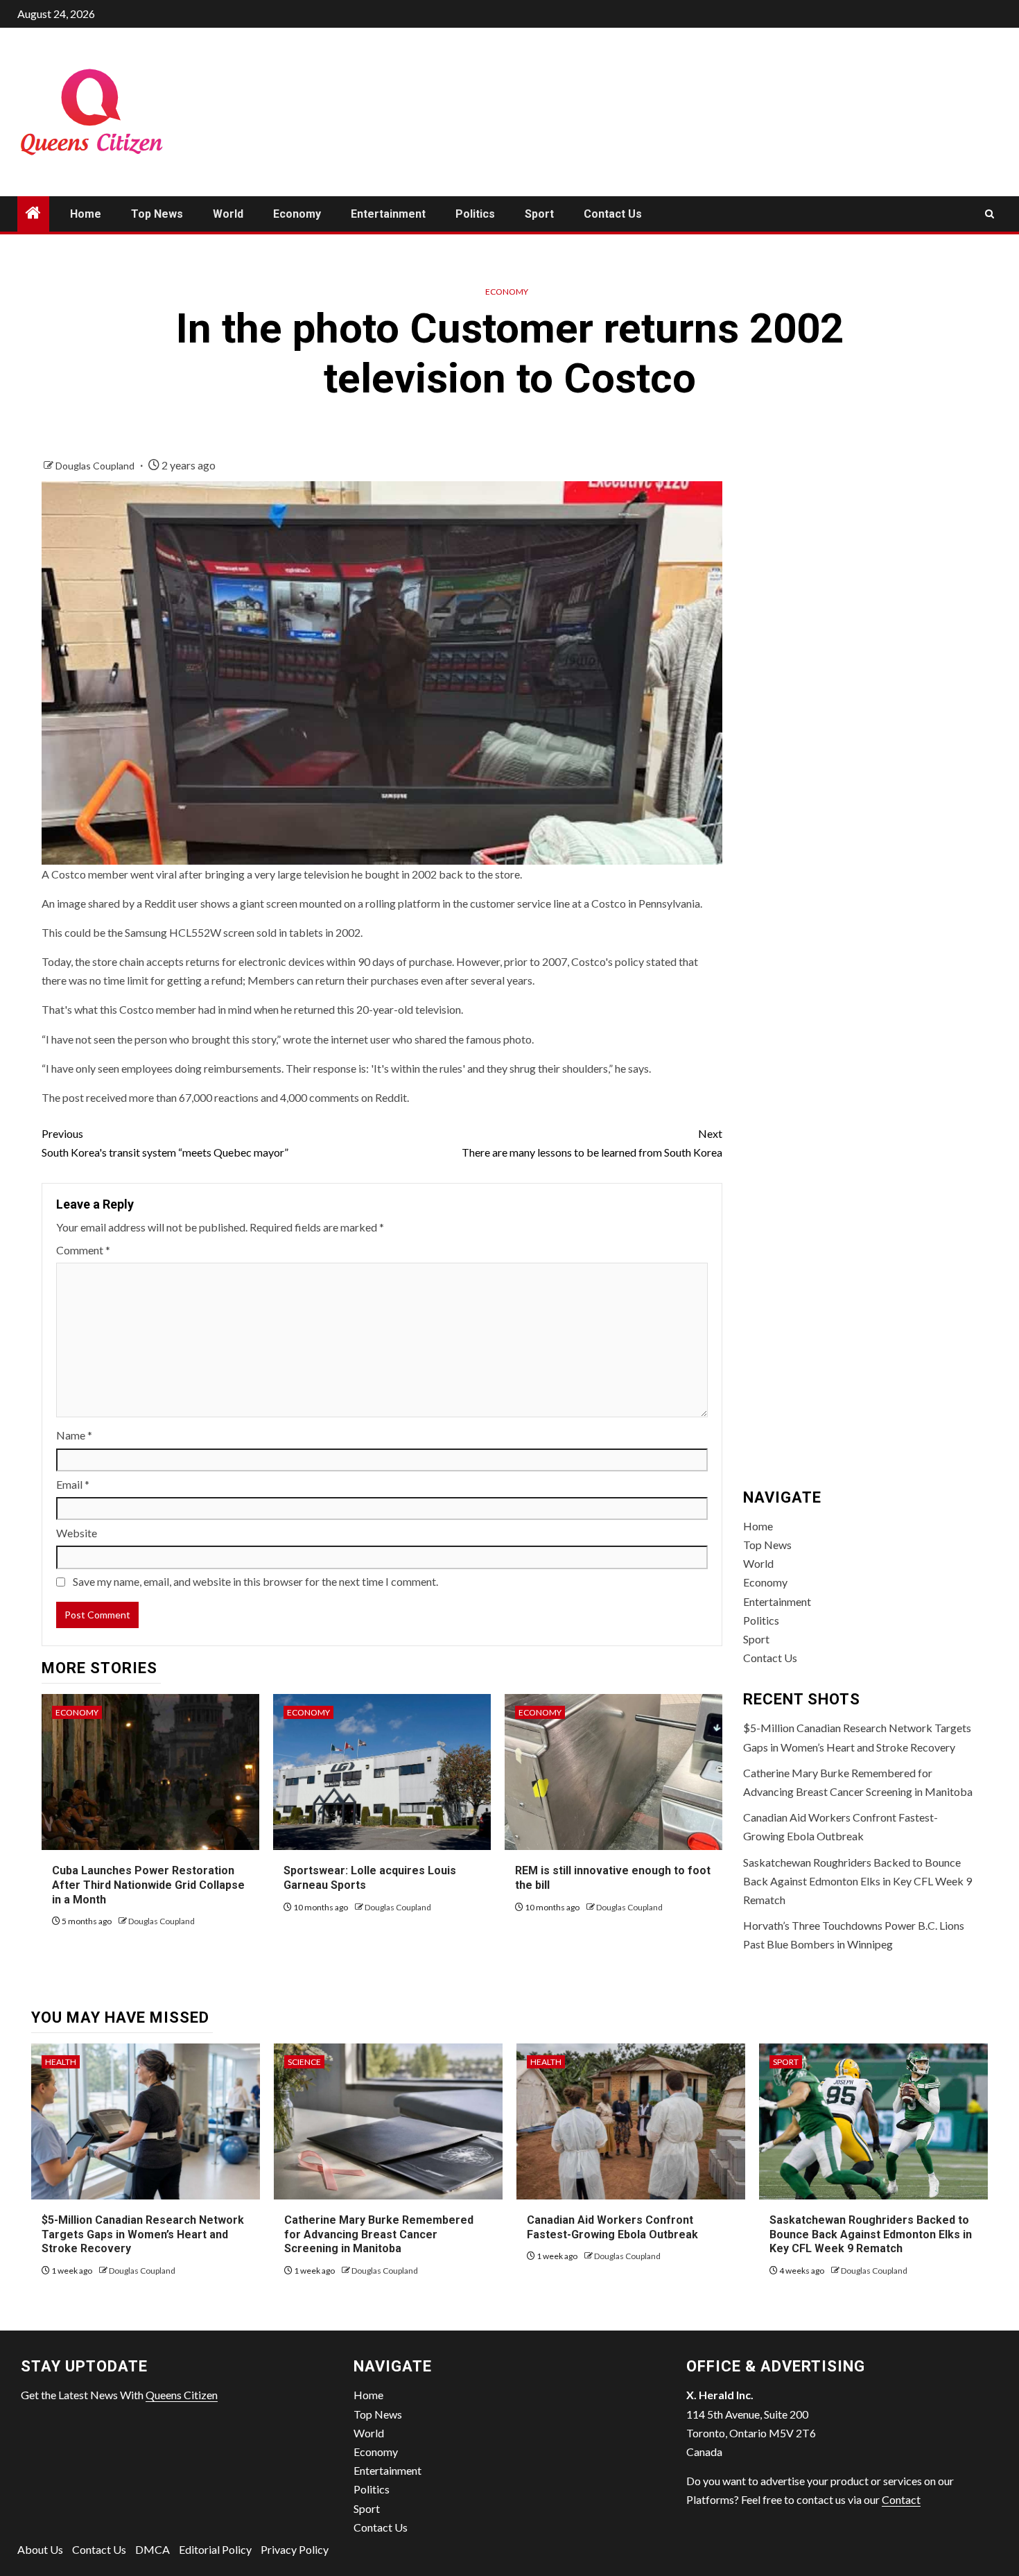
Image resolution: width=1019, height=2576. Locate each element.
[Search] (990, 214)
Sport (539, 214)
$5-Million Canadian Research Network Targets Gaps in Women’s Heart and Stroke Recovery (143, 2234)
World (228, 214)
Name (74, 1435)
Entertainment (388, 214)
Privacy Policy (295, 2549)
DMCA (153, 2549)
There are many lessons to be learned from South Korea (592, 1143)
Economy (297, 214)
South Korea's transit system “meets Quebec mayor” (165, 1143)
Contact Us (613, 214)
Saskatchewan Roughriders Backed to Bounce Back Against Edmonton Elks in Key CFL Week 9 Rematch (857, 1881)
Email (73, 1484)
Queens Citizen (182, 2395)
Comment (83, 1250)
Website (77, 1533)
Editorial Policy (215, 2549)
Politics (475, 214)
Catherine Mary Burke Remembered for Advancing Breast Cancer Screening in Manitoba (379, 2234)
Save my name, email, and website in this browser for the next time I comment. (255, 1581)
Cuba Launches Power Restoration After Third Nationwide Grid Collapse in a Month (148, 1885)
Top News (157, 214)
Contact (901, 2499)
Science (304, 2062)
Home (86, 214)
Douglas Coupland (96, 466)
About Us (40, 2549)
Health (61, 2062)
